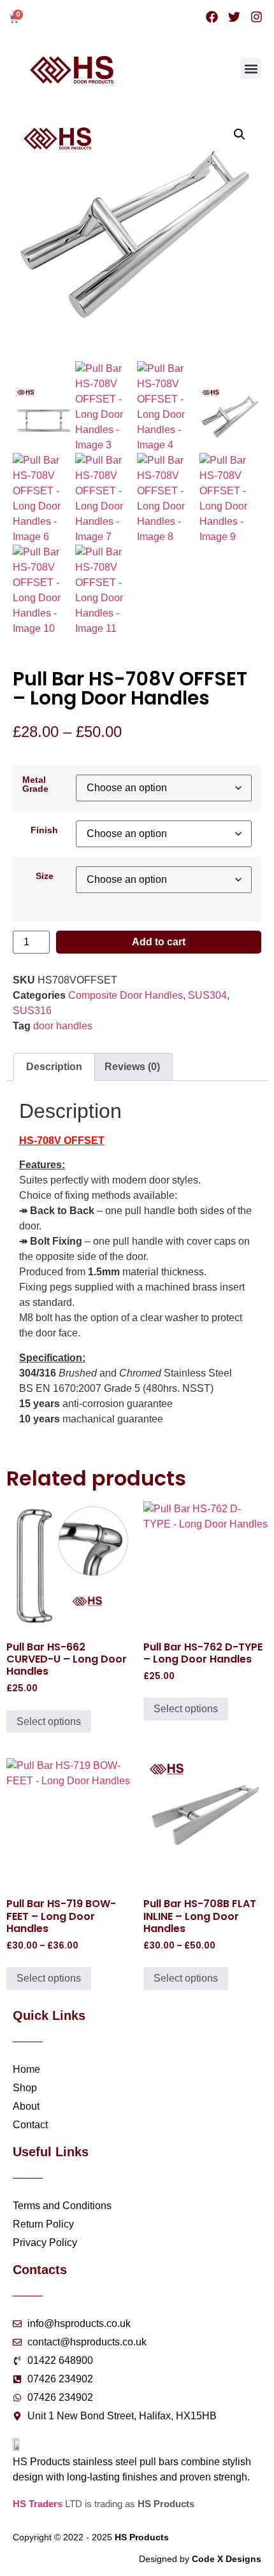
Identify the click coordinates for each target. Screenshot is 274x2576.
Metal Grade (35, 784)
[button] (251, 68)
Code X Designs (227, 2559)
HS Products (142, 2537)
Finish (44, 830)
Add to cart (159, 942)
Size (45, 876)
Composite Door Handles (126, 995)
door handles (63, 1026)
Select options (49, 1721)
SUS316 (32, 1011)
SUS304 (207, 995)
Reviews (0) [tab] (132, 1067)
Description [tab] (54, 1067)
